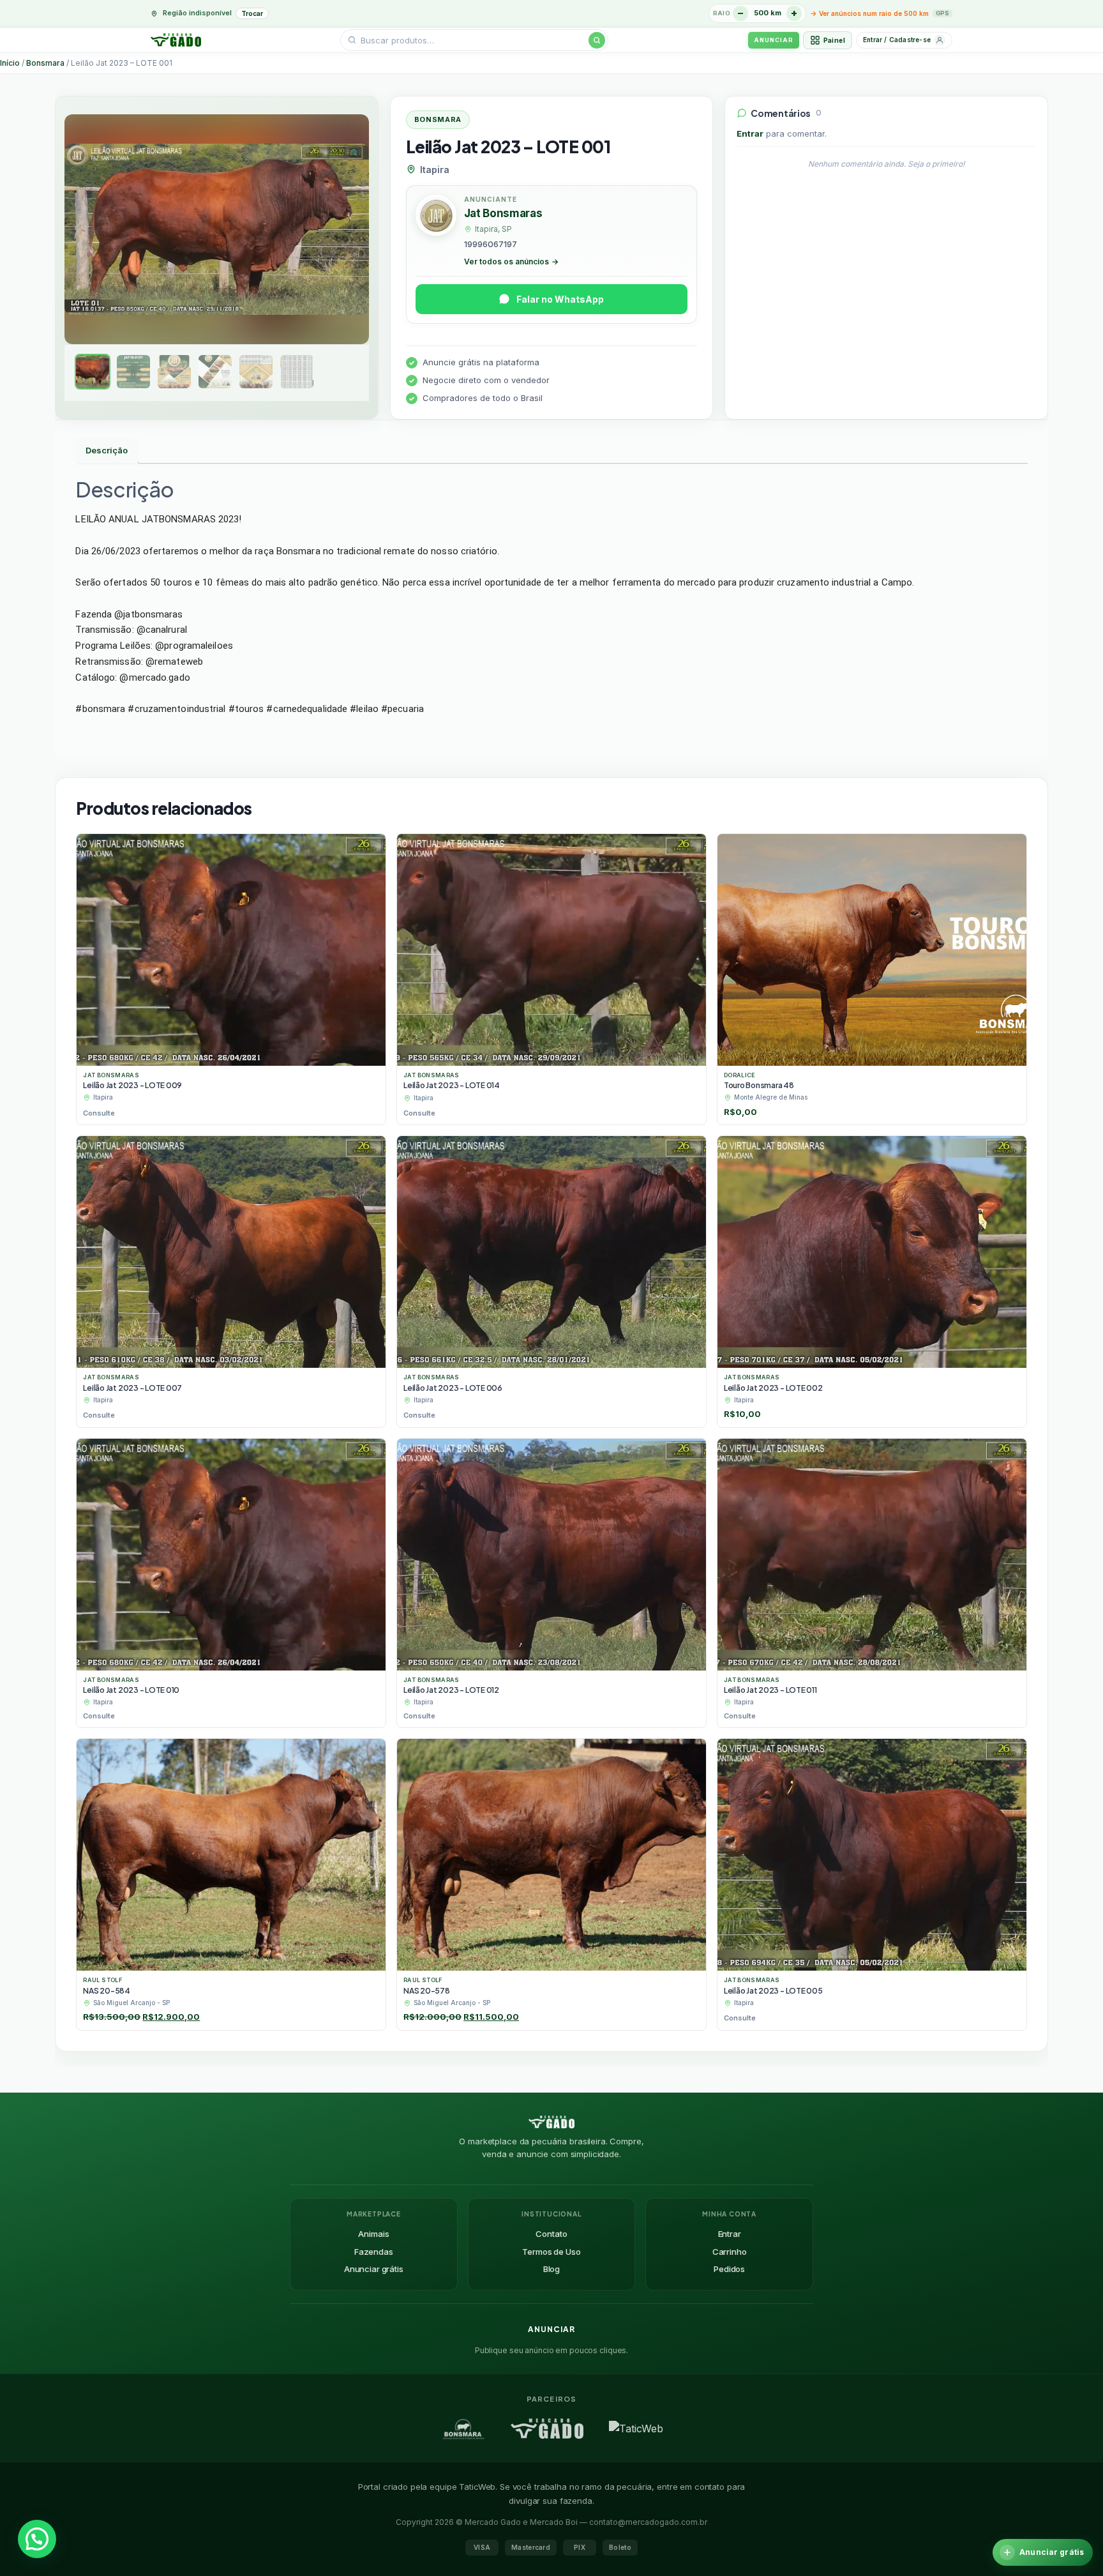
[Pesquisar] (597, 40)
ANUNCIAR (773, 40)
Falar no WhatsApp (560, 299)
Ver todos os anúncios (511, 261)
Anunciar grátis (374, 2269)
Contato (551, 2234)
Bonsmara (45, 63)
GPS (942, 13)
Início (10, 63)
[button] (37, 2539)
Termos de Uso (551, 2252)
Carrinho (730, 2252)
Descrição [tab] (107, 450)
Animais (373, 2234)
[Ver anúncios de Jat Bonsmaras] (436, 217)
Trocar (252, 13)
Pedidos (729, 2269)
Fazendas (374, 2252)
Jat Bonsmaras (503, 213)
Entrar (750, 133)
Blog (551, 2269)
